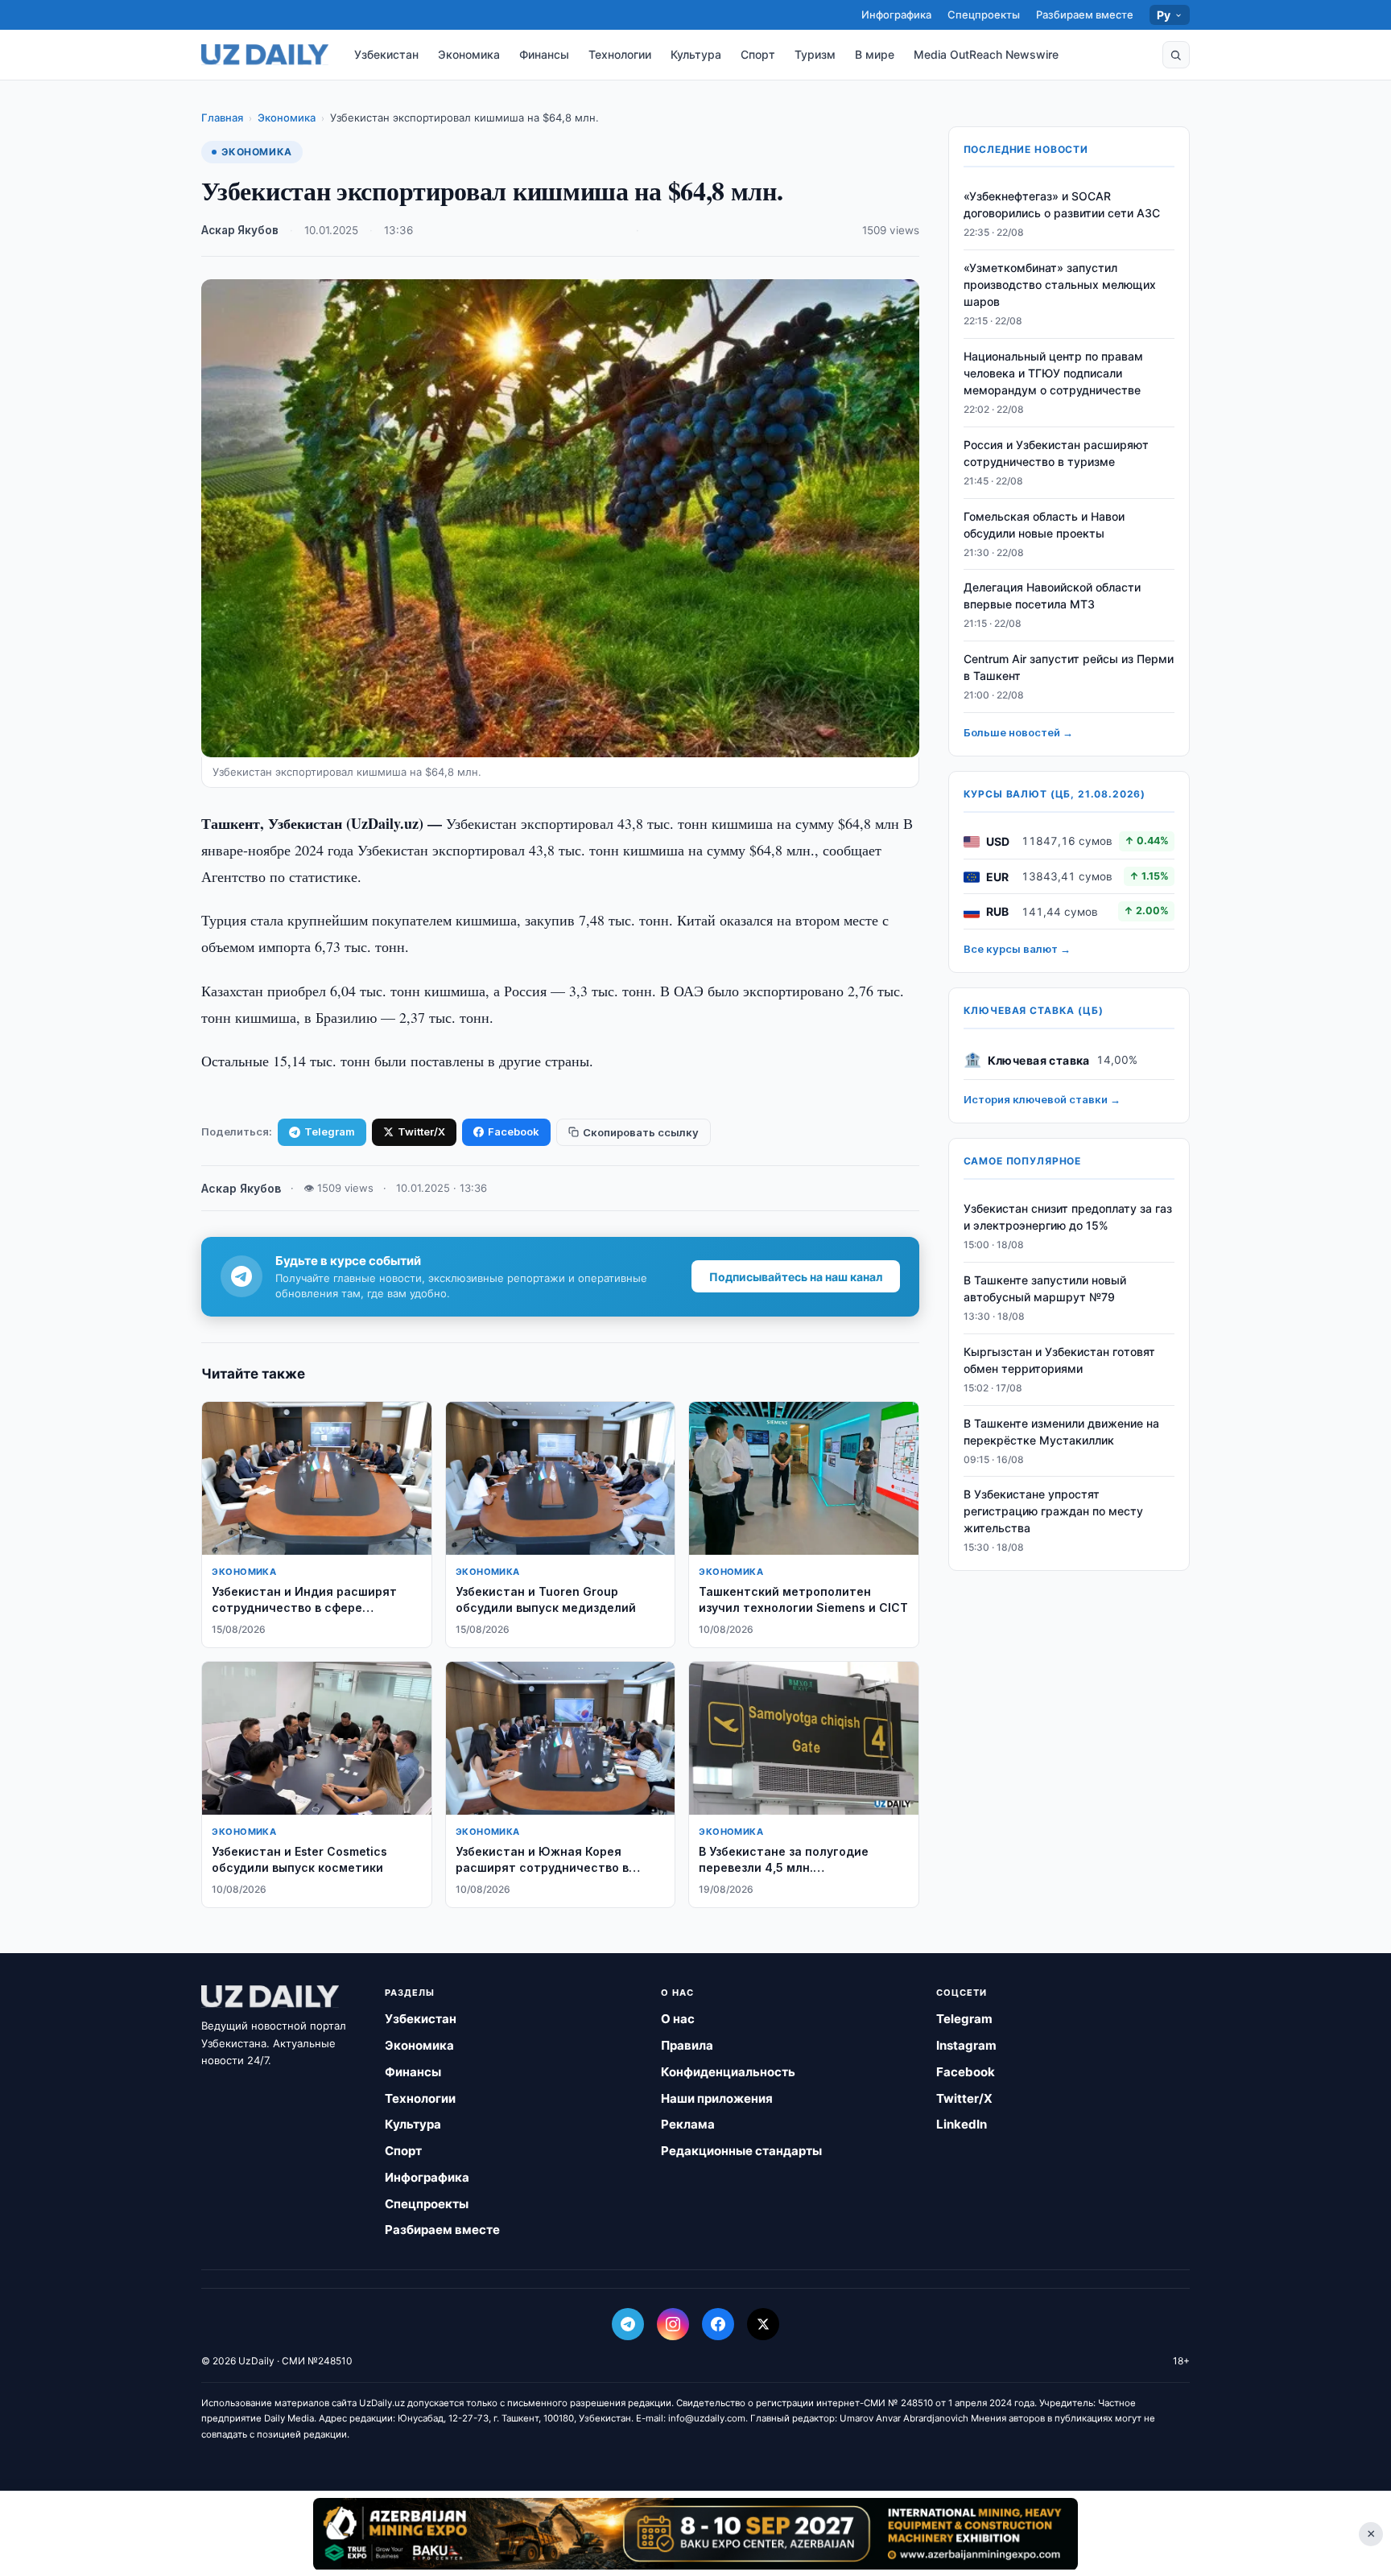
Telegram (330, 1131)
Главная (222, 117)
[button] (1176, 55)
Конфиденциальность (728, 2072)
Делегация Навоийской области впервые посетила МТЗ (1052, 596)
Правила (687, 2045)
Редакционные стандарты (741, 2151)
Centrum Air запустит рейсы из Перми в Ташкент (1069, 668)
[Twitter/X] (763, 2324)
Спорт (758, 54)
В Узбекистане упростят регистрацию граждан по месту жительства (1053, 1512)
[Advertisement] (695, 2533)
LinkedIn (962, 2124)
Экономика (469, 54)
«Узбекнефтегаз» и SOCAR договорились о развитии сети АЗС (1062, 205)
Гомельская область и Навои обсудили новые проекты (1044, 525)
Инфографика (896, 14)
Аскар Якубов (240, 230)
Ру (1164, 15)
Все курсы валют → (1017, 950)
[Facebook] (718, 2324)
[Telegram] (628, 2324)
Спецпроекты (984, 14)
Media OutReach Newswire (986, 54)
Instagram (966, 2045)
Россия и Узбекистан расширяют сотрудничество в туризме (1056, 454)
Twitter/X (421, 1131)
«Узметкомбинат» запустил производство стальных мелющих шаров (1060, 285)
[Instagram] (673, 2324)
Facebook (514, 1131)
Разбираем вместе (1085, 14)
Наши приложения (717, 2098)
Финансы (544, 54)
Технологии (620, 54)
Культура (696, 54)
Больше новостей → (1018, 733)
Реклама (688, 2124)
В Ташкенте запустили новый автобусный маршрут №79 (1045, 1289)
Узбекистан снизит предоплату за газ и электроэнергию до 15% (1068, 1218)
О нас (678, 2019)
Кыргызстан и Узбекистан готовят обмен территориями (1059, 1361)
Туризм (815, 54)
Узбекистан (386, 54)
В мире (875, 54)
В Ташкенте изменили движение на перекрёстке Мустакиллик (1061, 1432)
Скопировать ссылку (641, 1132)
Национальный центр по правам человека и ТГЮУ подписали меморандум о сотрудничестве (1053, 374)
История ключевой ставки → (1042, 1100)
